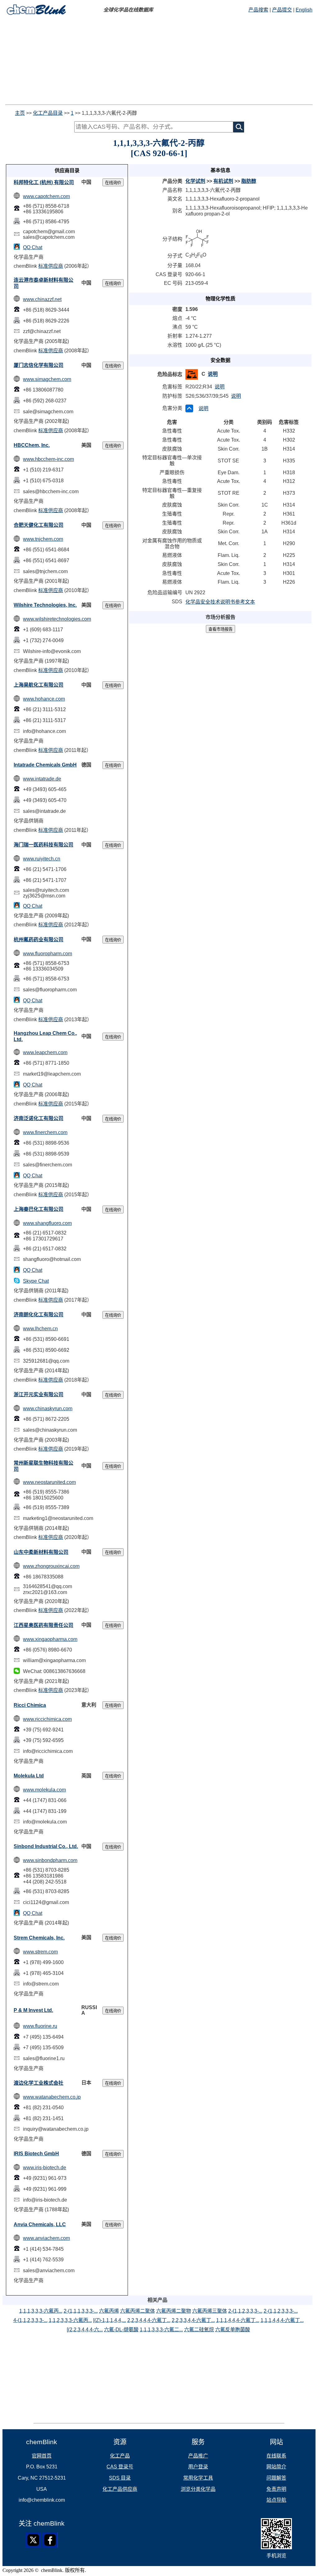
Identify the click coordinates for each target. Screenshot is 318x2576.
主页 (20, 113)
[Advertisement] (159, 61)
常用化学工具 (198, 2478)
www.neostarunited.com (49, 1482)
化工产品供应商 (120, 2489)
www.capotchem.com (46, 196)
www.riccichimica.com (47, 1719)
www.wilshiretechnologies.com (57, 619)
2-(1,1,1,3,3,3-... (81, 2311)
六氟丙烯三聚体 (210, 2311)
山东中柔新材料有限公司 (41, 1552)
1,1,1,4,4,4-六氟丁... (238, 2320)
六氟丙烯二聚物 (174, 2311)
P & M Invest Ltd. (33, 2010)
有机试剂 (223, 181)
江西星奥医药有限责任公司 (43, 1625)
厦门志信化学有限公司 (39, 365)
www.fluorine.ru (40, 2026)
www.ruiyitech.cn (42, 859)
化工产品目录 (48, 113)
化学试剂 (195, 181)
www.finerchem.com (45, 1132)
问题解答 (276, 2478)
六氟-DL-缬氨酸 (121, 2330)
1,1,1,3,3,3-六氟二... (161, 2330)
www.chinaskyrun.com (48, 1408)
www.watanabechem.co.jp (52, 2097)
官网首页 (42, 2456)
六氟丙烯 (109, 2311)
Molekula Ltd (29, 1776)
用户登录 (198, 2467)
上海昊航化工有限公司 (39, 685)
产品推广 (198, 2456)
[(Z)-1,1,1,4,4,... (110, 2320)
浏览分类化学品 (198, 2489)
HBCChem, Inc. (32, 445)
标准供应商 (51, 266)
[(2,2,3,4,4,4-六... (85, 2330)
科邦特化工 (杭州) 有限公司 (44, 182)
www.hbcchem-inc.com (48, 459)
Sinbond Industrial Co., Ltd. (46, 1846)
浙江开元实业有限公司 (39, 1395)
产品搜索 (258, 10)
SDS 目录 (120, 2478)
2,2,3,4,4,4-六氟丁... (149, 2320)
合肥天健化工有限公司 (39, 525)
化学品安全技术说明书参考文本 (220, 602)
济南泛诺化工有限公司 (39, 1118)
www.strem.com (40, 1952)
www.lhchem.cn (40, 1329)
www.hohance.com (44, 699)
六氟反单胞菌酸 (233, 2330)
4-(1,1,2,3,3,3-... (30, 2320)
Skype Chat (36, 1281)
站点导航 (276, 2500)
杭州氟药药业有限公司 (39, 940)
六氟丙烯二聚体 (138, 2311)
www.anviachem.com (46, 2238)
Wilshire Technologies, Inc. (45, 605)
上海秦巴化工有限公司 (39, 1209)
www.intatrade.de (42, 779)
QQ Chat (33, 247)
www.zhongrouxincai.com (51, 1566)
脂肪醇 (249, 181)
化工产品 (120, 2456)
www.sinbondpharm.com (50, 1860)
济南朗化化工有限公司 (39, 1315)
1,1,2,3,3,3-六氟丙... (70, 2320)
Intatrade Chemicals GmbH (45, 765)
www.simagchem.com (47, 379)
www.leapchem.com (45, 1052)
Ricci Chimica (30, 1705)
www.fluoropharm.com (48, 954)
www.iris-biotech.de (45, 2168)
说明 (213, 374)
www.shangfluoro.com (47, 1223)
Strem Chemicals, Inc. (39, 1938)
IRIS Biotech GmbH (36, 2154)
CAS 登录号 (120, 2467)
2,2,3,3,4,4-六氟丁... (193, 2320)
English (304, 10)
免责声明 (276, 2489)
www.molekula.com (44, 1790)
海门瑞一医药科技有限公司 (43, 845)
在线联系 (276, 2456)
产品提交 (282, 10)
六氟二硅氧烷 (199, 2330)
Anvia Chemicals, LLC (40, 2224)
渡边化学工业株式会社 (39, 2083)
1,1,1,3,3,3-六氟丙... (41, 2311)
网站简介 (276, 2467)
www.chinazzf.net (42, 299)
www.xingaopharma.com (50, 1639)
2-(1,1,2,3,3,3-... (245, 2311)
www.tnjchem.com (43, 539)
